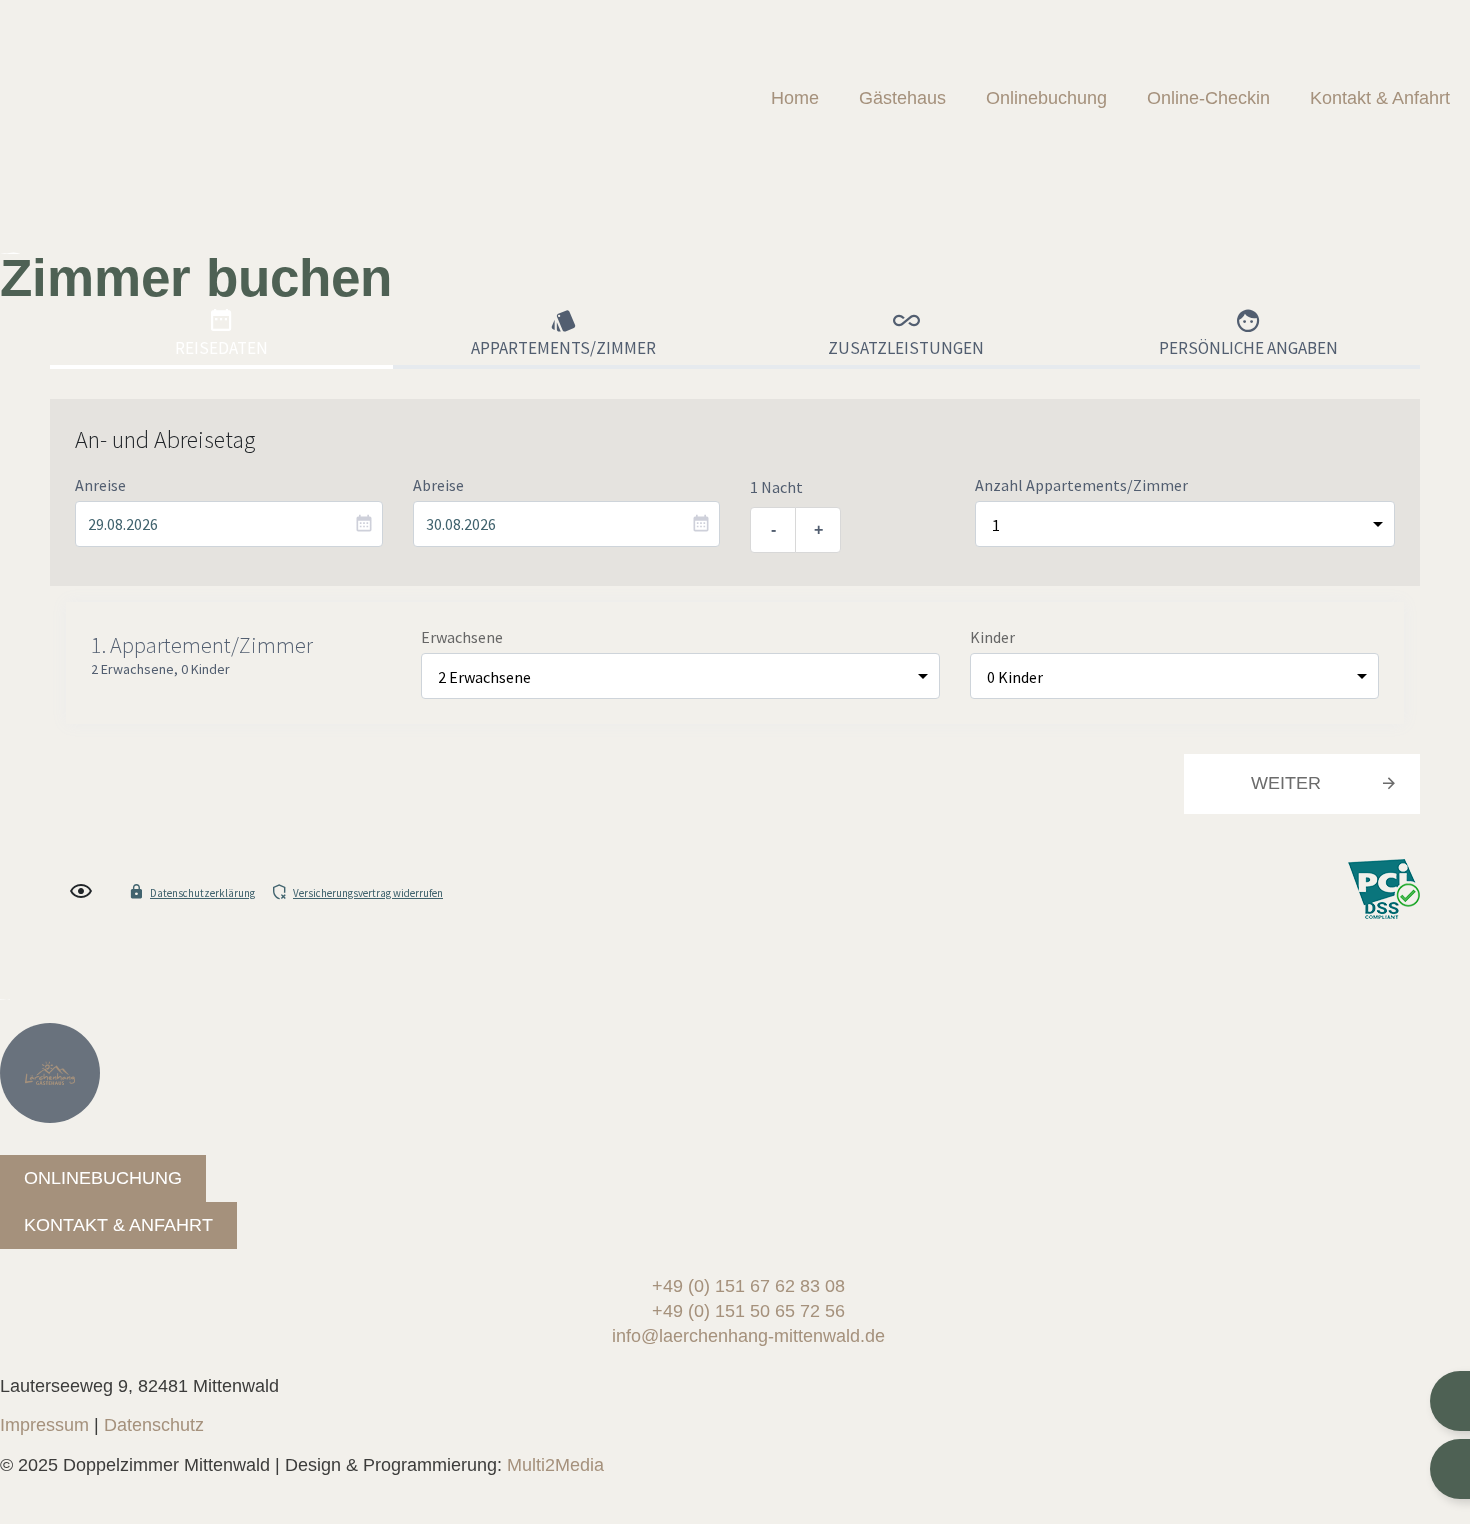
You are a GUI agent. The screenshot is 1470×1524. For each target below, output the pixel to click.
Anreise (100, 485)
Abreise (438, 485)
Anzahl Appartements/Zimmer (1081, 485)
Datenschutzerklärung (202, 893)
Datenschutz (154, 1425)
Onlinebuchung (1046, 98)
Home (795, 98)
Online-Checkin (1208, 98)
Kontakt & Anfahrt (1380, 98)
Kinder (992, 637)
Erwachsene (462, 637)
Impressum (44, 1425)
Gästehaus (902, 98)
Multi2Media (555, 1465)
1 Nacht (776, 487)
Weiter (1286, 783)
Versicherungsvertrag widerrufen (368, 893)
